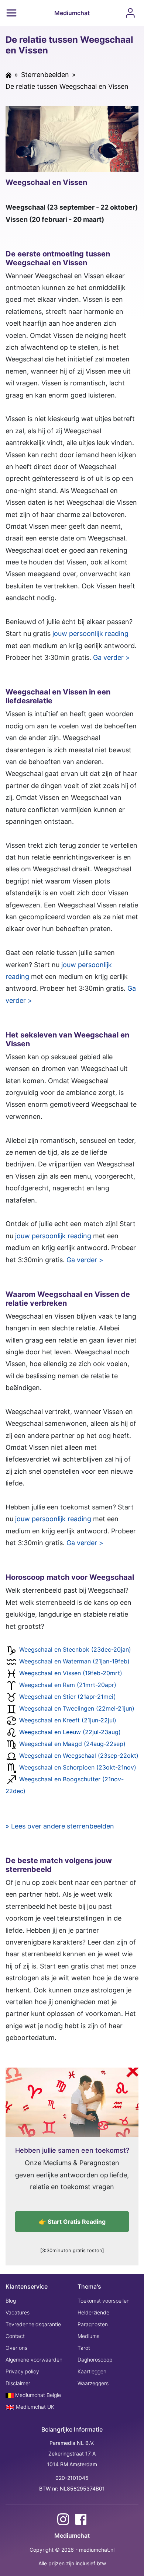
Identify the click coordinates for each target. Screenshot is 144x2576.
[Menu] (11, 13)
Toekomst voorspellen (104, 2301)
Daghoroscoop (95, 2360)
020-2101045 (72, 2478)
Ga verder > (112, 657)
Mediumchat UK (34, 2407)
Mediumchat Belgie (37, 2395)
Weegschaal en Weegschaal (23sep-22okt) (79, 1756)
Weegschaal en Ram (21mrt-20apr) (68, 1685)
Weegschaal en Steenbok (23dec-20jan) (75, 1650)
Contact (15, 2336)
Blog (11, 2301)
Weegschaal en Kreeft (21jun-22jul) (68, 1721)
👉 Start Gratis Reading (72, 2222)
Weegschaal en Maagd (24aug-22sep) (72, 1744)
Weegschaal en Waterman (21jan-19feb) (74, 1662)
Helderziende (93, 2312)
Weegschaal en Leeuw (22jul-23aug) (70, 1732)
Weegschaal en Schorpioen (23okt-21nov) (78, 1768)
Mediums (88, 2336)
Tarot (84, 2348)
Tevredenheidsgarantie (33, 2324)
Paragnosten (93, 2324)
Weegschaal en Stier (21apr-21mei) (68, 1697)
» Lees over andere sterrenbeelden (60, 1826)
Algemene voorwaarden (34, 2360)
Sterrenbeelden (45, 75)
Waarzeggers (93, 2383)
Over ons (16, 2348)
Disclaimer (18, 2383)
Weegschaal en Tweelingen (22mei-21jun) (77, 1709)
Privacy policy (22, 2371)
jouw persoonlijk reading (90, 633)
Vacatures (18, 2312)
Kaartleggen (92, 2371)
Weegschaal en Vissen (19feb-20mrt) (71, 1673)
